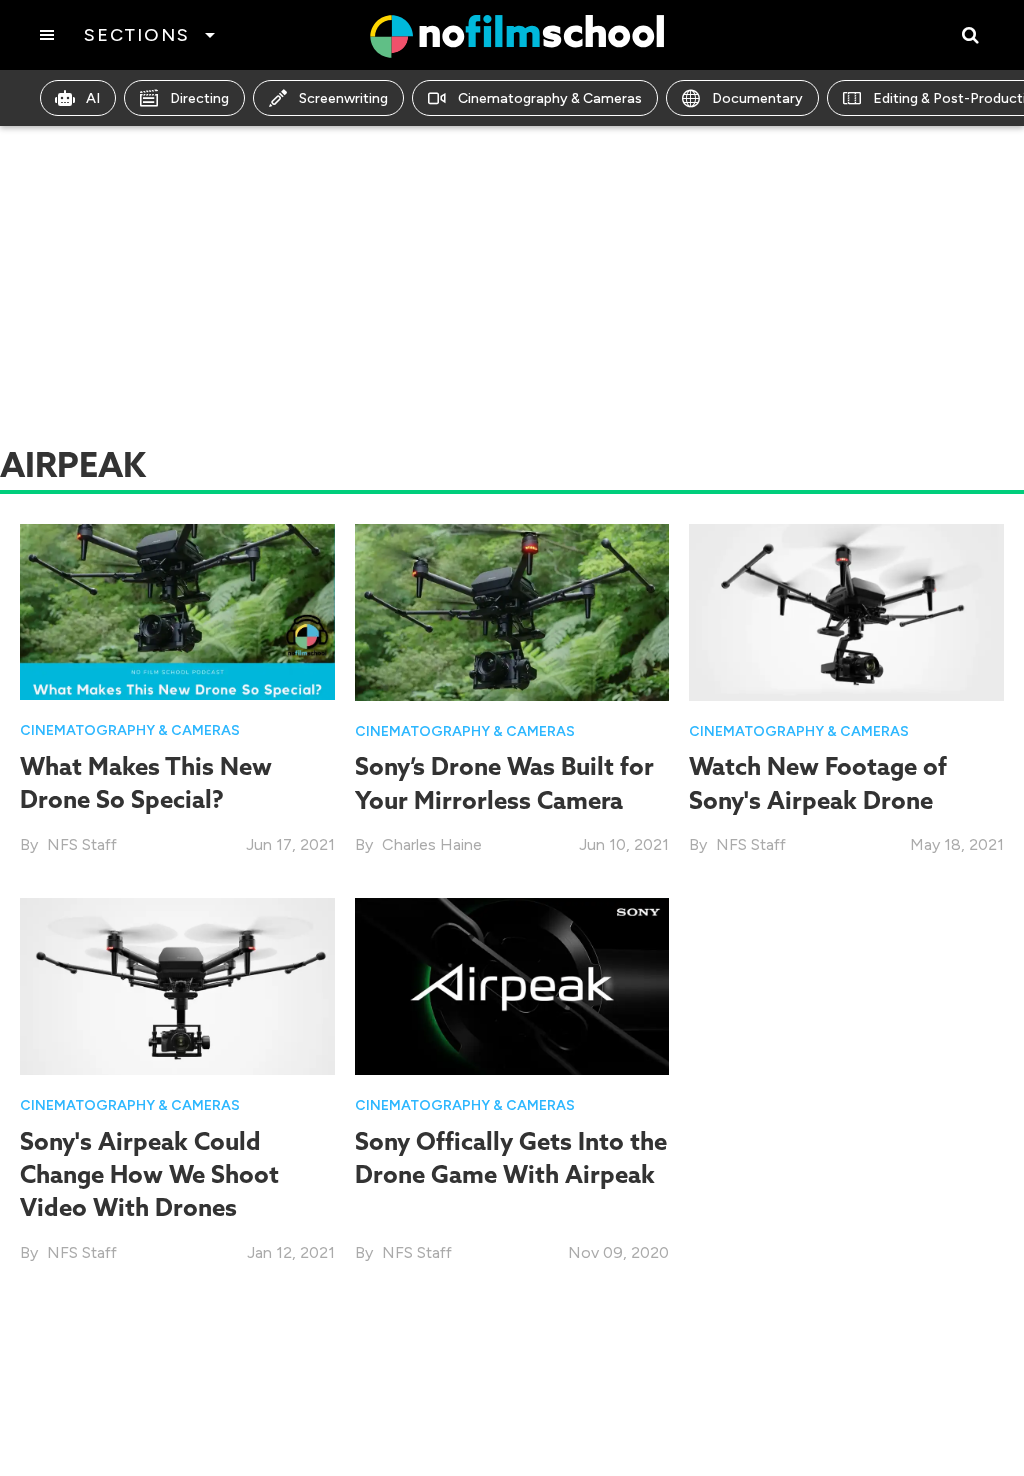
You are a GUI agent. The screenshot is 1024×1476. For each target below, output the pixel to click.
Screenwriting (343, 98)
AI (93, 98)
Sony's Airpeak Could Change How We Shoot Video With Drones (149, 1174)
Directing (199, 98)
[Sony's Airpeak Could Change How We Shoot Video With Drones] (177, 985)
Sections (136, 35)
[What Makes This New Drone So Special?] (177, 610)
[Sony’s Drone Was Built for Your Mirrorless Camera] (512, 610)
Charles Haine (432, 844)
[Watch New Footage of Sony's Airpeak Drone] (846, 610)
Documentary (757, 98)
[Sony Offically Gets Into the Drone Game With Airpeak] (512, 985)
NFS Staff (82, 844)
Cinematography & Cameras (550, 98)
